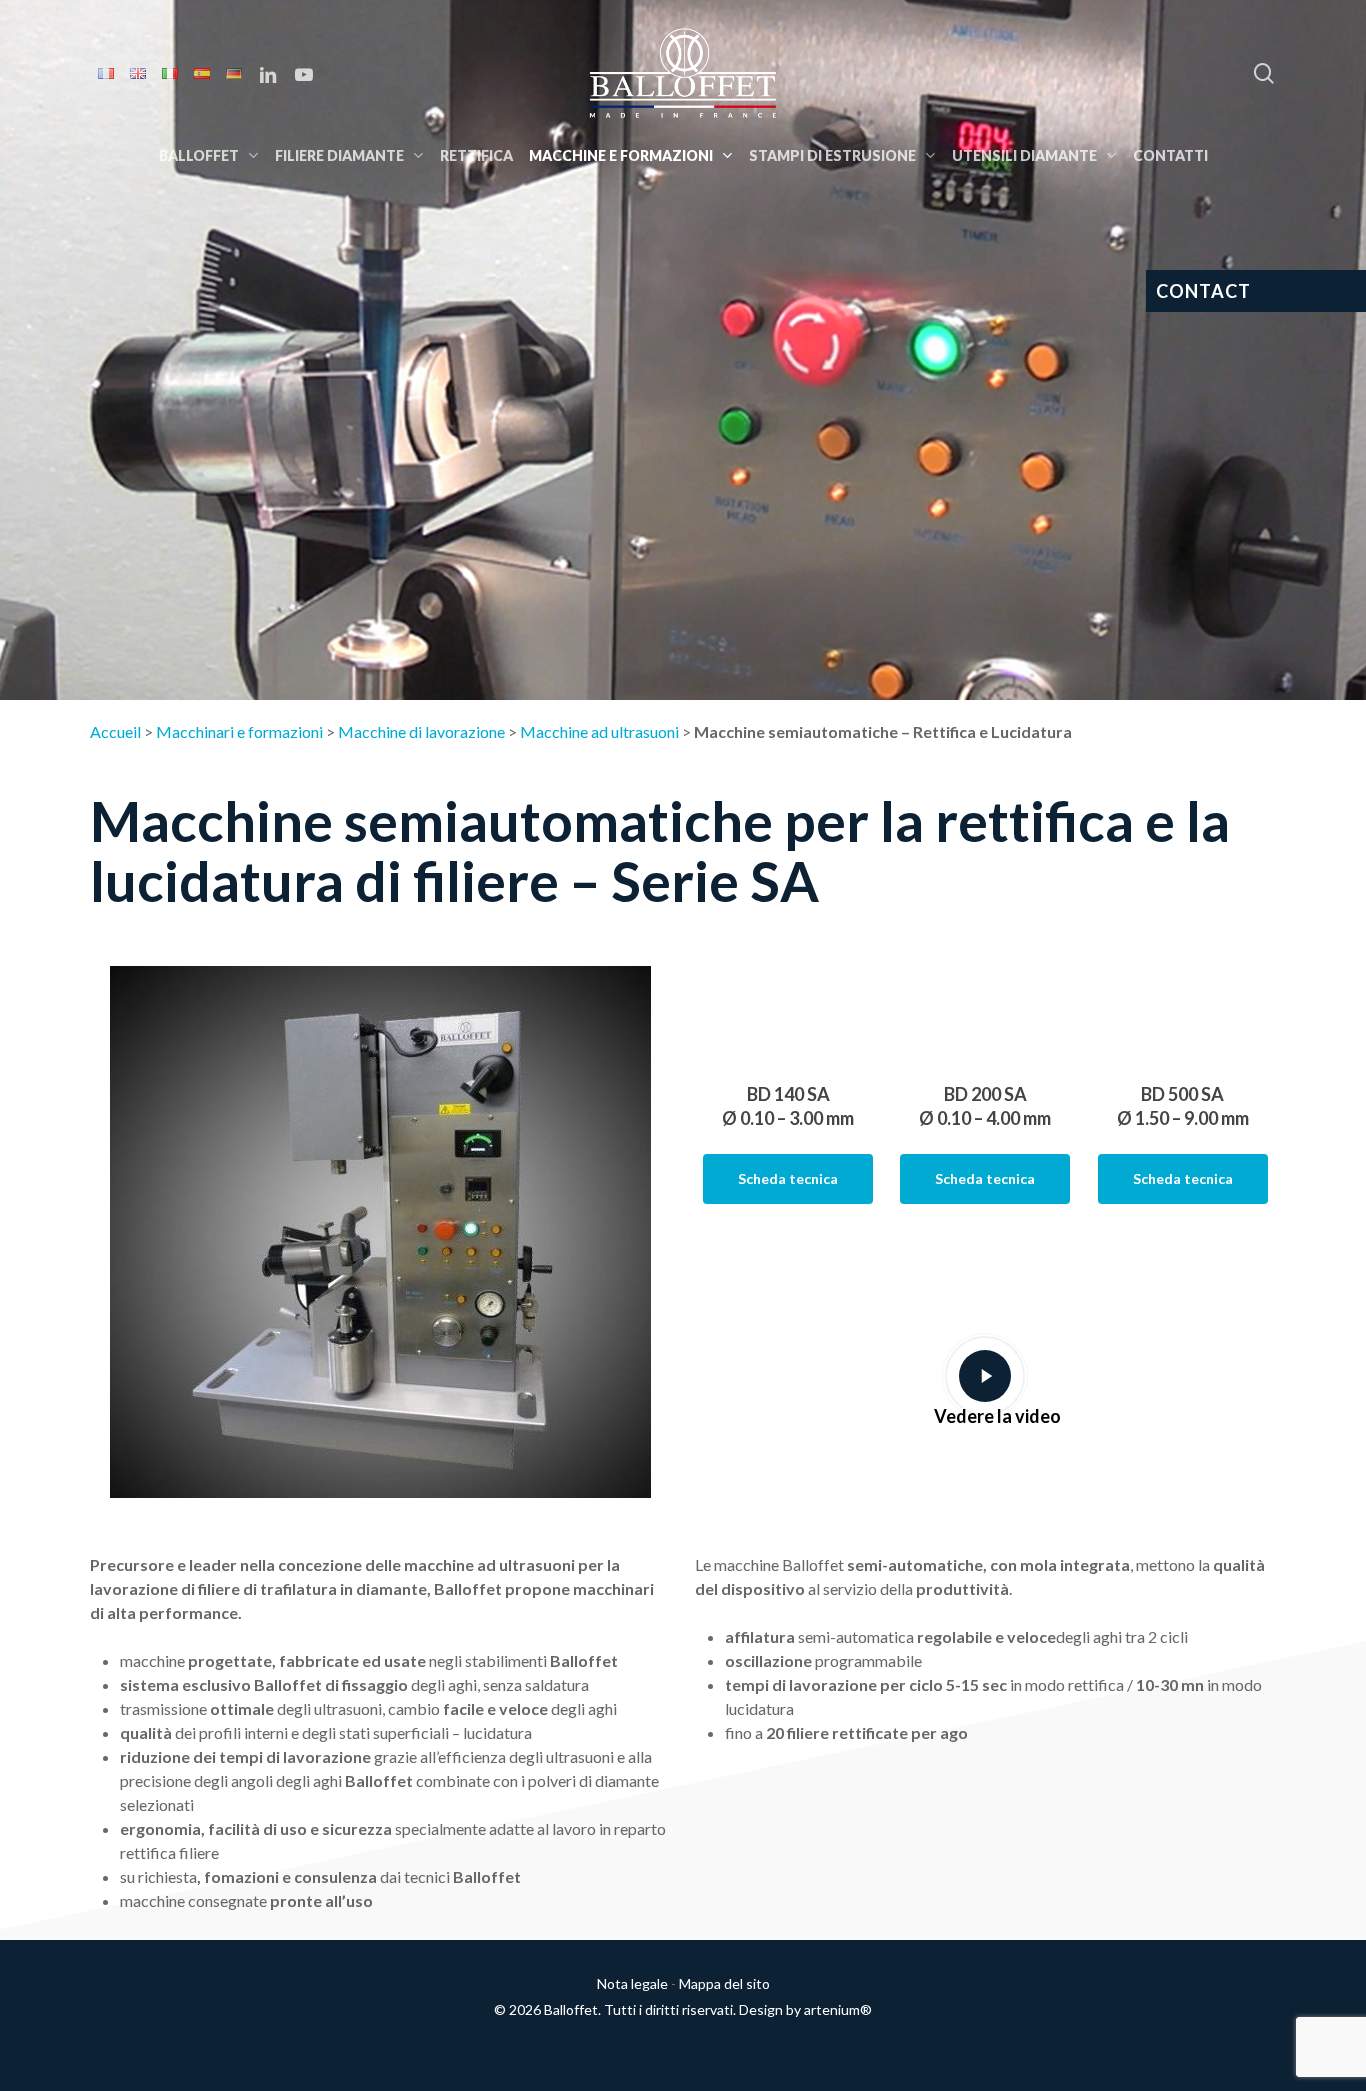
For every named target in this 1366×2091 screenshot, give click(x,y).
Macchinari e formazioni (239, 731)
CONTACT (1203, 291)
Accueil (115, 731)
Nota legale (632, 1983)
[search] (1264, 73)
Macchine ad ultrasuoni (599, 731)
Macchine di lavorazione (421, 731)
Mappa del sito (724, 1983)
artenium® (838, 2009)
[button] (788, 1179)
